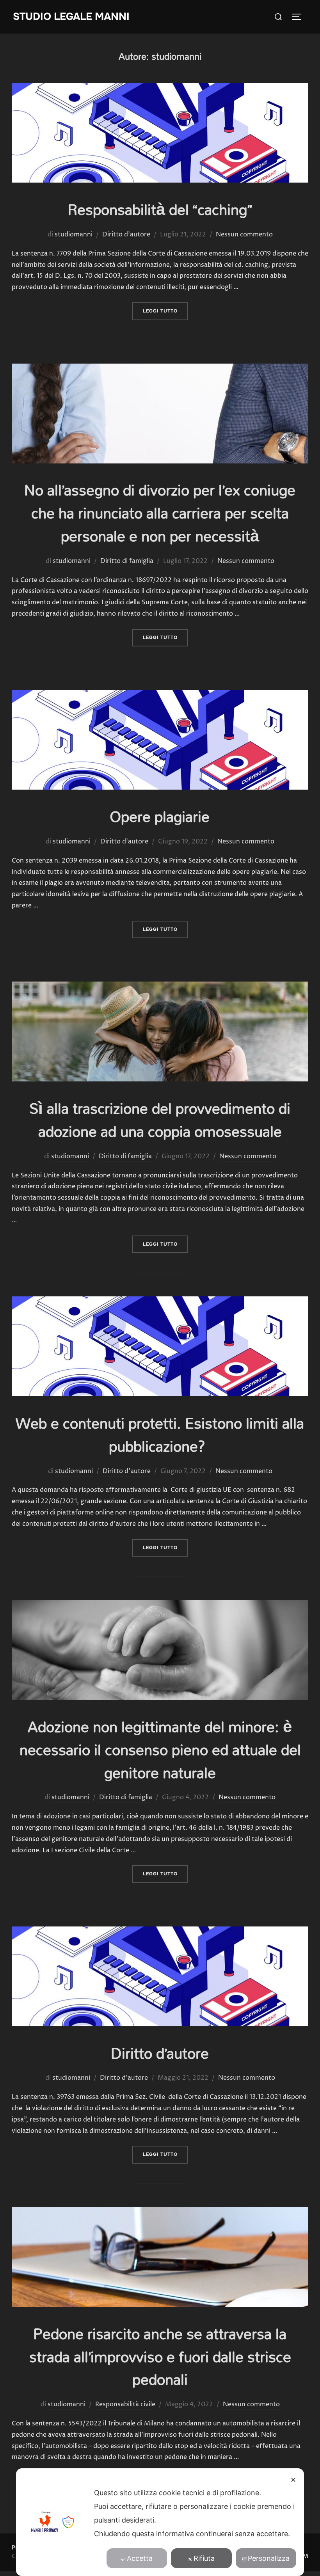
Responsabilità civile (125, 2404)
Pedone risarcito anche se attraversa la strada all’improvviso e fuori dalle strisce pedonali (160, 2357)
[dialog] (160, 2522)
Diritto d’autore (160, 2053)
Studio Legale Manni (71, 17)
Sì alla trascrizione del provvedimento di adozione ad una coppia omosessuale (160, 1120)
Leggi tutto (165, 311)
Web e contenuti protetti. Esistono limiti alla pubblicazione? (160, 1434)
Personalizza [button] (269, 2558)
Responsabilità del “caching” (160, 209)
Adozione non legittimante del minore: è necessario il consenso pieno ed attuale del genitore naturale (160, 1750)
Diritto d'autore (126, 234)
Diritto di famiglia (127, 561)
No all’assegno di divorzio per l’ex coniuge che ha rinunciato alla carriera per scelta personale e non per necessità (160, 513)
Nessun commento (244, 234)
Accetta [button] (140, 2558)
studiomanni (74, 234)
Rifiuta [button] (204, 2558)
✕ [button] (293, 2480)
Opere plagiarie (160, 816)
